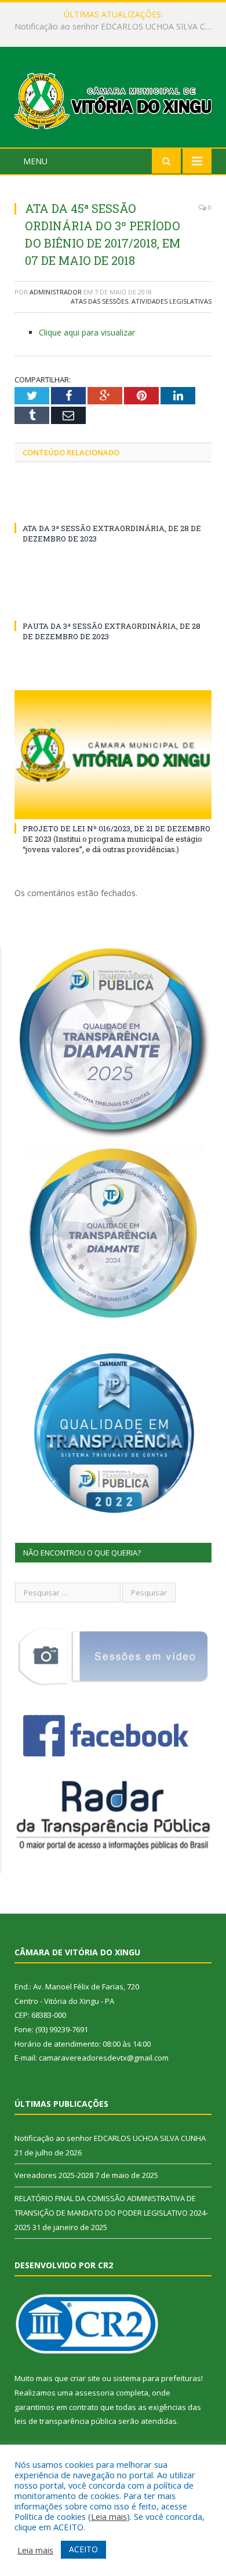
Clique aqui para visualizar (87, 332)
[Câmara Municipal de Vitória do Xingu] (113, 99)
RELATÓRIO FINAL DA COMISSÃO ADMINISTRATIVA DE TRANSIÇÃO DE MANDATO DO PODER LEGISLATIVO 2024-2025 (111, 2212)
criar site (85, 2378)
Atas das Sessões (99, 301)
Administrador (56, 292)
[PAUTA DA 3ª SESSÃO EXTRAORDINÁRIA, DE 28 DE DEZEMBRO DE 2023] (113, 605)
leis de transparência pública (65, 2421)
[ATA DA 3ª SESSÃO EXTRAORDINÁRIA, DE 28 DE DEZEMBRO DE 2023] (113, 507)
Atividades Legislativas (172, 301)
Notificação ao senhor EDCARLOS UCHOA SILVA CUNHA (110, 2138)
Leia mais (109, 2516)
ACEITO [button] (83, 2549)
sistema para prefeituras (157, 2378)
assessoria (94, 2393)
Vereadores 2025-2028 (110, 27)
